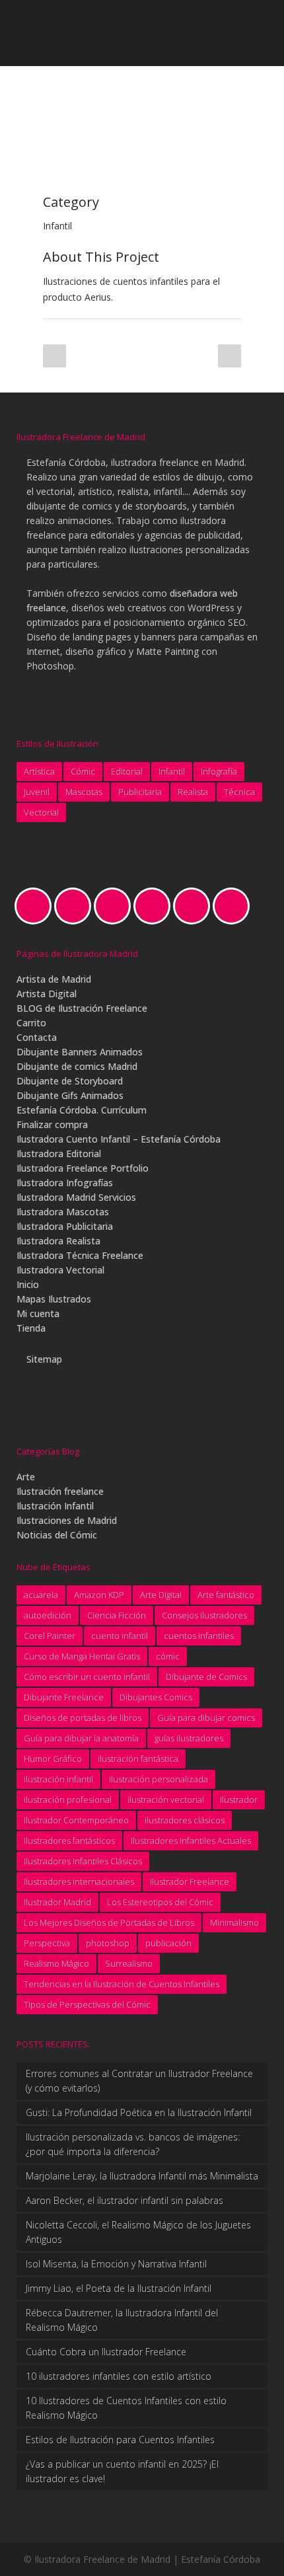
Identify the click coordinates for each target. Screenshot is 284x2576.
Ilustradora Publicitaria (65, 1226)
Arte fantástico (226, 1595)
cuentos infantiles (199, 1636)
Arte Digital (161, 1595)
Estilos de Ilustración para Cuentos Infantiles (120, 2440)
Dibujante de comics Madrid (77, 1066)
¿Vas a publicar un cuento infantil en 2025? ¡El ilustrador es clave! (122, 2471)
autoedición (48, 1615)
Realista (193, 792)
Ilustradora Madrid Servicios (76, 1197)
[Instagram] (116, 906)
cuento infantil (120, 1636)
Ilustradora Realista (58, 1241)
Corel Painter (50, 1636)
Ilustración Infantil (55, 1506)
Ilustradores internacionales (79, 1881)
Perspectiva (47, 1943)
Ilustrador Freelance (190, 1881)
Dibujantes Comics (156, 1697)
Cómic (83, 771)
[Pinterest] (195, 906)
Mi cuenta (38, 1313)
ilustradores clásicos (185, 1820)
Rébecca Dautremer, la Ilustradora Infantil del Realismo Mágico (122, 2320)
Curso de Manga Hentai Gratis (82, 1656)
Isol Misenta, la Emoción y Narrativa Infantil (116, 2264)
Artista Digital (47, 994)
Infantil (172, 771)
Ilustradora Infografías (65, 1183)
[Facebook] (76, 906)
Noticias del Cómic (57, 1535)
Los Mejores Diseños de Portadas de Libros (109, 1922)
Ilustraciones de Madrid (67, 1520)
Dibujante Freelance (64, 1697)
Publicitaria (140, 792)
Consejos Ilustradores (204, 1615)
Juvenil (37, 792)
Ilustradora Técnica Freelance (80, 1255)
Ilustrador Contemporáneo (76, 1820)
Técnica (239, 792)
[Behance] (36, 906)
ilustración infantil (58, 1779)
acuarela (41, 1595)
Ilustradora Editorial (59, 1154)
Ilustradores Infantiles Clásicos (83, 1861)
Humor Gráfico (53, 1759)
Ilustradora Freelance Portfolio (83, 1168)
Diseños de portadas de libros (83, 1718)
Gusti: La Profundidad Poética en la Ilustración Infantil (139, 2112)
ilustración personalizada (159, 1779)
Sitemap (44, 1359)
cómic (168, 1656)
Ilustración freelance (60, 1491)
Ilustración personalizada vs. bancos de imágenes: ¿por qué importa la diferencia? (133, 2144)
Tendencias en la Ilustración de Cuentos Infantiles (122, 1984)
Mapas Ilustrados (54, 1299)
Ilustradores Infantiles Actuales (191, 1840)
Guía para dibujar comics (206, 1718)
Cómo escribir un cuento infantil (87, 1677)
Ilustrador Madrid (57, 1902)
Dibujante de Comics (206, 1677)
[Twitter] (234, 906)
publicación (168, 1943)
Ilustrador (239, 1799)
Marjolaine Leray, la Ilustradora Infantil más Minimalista (142, 2176)
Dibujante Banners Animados (80, 1052)
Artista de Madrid (54, 979)
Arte (26, 1477)
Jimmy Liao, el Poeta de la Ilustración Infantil (119, 2288)
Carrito (31, 1023)
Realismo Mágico (56, 1963)
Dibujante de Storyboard (70, 1081)
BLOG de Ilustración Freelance (82, 1008)
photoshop (108, 1943)
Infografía (219, 771)
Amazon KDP (99, 1595)
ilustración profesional (68, 1799)
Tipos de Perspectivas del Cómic (87, 2004)
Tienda (31, 1328)
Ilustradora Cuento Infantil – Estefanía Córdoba (119, 1139)
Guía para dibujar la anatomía (81, 1738)
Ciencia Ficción (117, 1615)
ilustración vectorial (166, 1799)
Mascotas (84, 792)
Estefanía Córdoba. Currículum (82, 1110)
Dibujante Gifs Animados (70, 1095)
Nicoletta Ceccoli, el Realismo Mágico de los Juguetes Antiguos (138, 2232)
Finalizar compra (52, 1124)
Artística (39, 771)
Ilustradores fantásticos (69, 1840)
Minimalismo (234, 1922)
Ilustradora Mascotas (63, 1212)
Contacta (37, 1037)
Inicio (28, 1284)
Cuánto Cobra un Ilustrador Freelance (106, 2352)
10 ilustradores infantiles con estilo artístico (119, 2376)
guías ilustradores (189, 1738)
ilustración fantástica (138, 1759)
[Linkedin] (155, 906)
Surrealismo (129, 1963)
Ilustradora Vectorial (60, 1270)
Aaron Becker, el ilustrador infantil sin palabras (124, 2200)
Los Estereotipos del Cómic (160, 1902)
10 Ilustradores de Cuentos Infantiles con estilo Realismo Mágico (126, 2408)
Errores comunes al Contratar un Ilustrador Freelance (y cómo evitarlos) (139, 2081)
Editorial (127, 771)
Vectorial (41, 812)
